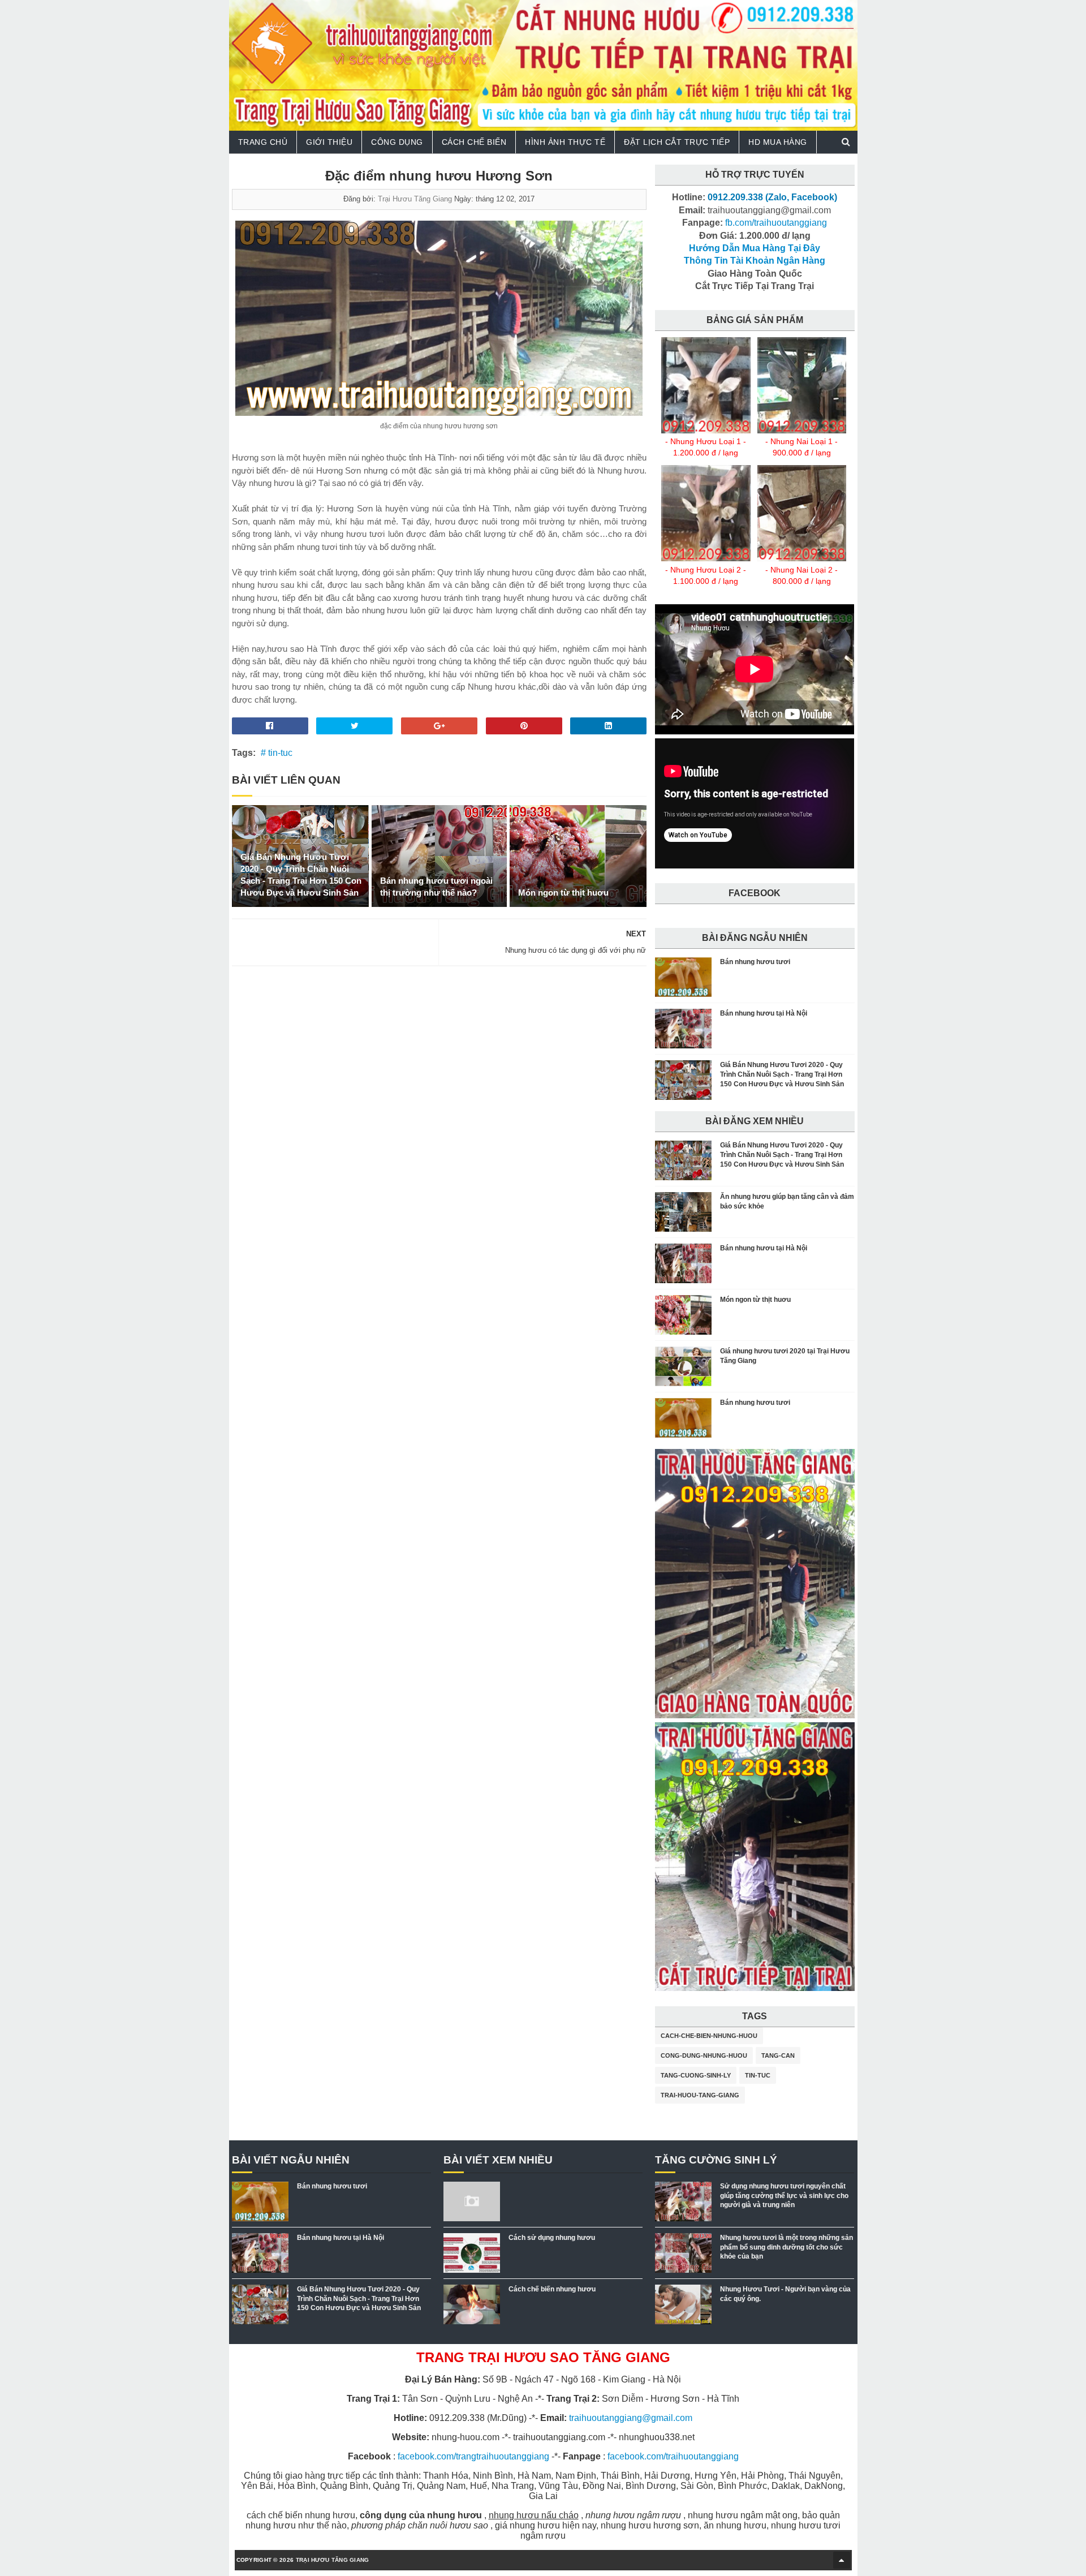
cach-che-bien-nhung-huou (709, 2036)
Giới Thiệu (329, 142)
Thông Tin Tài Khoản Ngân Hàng (755, 261)
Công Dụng (397, 142)
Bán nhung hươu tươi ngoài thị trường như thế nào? (436, 887)
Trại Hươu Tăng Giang (415, 199)
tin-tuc (758, 2075)
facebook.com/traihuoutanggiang (673, 2456)
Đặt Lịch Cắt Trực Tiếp (677, 142)
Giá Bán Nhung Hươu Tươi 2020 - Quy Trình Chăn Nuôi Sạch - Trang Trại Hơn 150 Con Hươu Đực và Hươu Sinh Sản (301, 875)
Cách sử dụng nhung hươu (552, 2238)
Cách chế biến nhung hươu (552, 2289)
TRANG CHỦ (263, 142)
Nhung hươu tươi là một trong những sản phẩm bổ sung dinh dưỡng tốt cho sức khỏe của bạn (787, 2247)
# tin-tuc (277, 753)
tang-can (778, 2055)
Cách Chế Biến (474, 142)
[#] (706, 431)
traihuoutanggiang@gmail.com (631, 2418)
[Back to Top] (842, 2560)
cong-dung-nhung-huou (704, 2055)
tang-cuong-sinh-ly (696, 2075)
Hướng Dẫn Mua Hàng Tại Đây (755, 248)
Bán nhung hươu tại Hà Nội (764, 1013)
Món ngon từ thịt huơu (563, 893)
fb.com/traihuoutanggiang (776, 223)
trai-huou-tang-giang (700, 2095)
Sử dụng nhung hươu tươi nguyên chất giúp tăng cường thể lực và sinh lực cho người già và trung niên (784, 2196)
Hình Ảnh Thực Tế (565, 142)
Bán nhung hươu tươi (755, 962)
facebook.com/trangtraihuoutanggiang (473, 2456)
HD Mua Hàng (778, 142)
